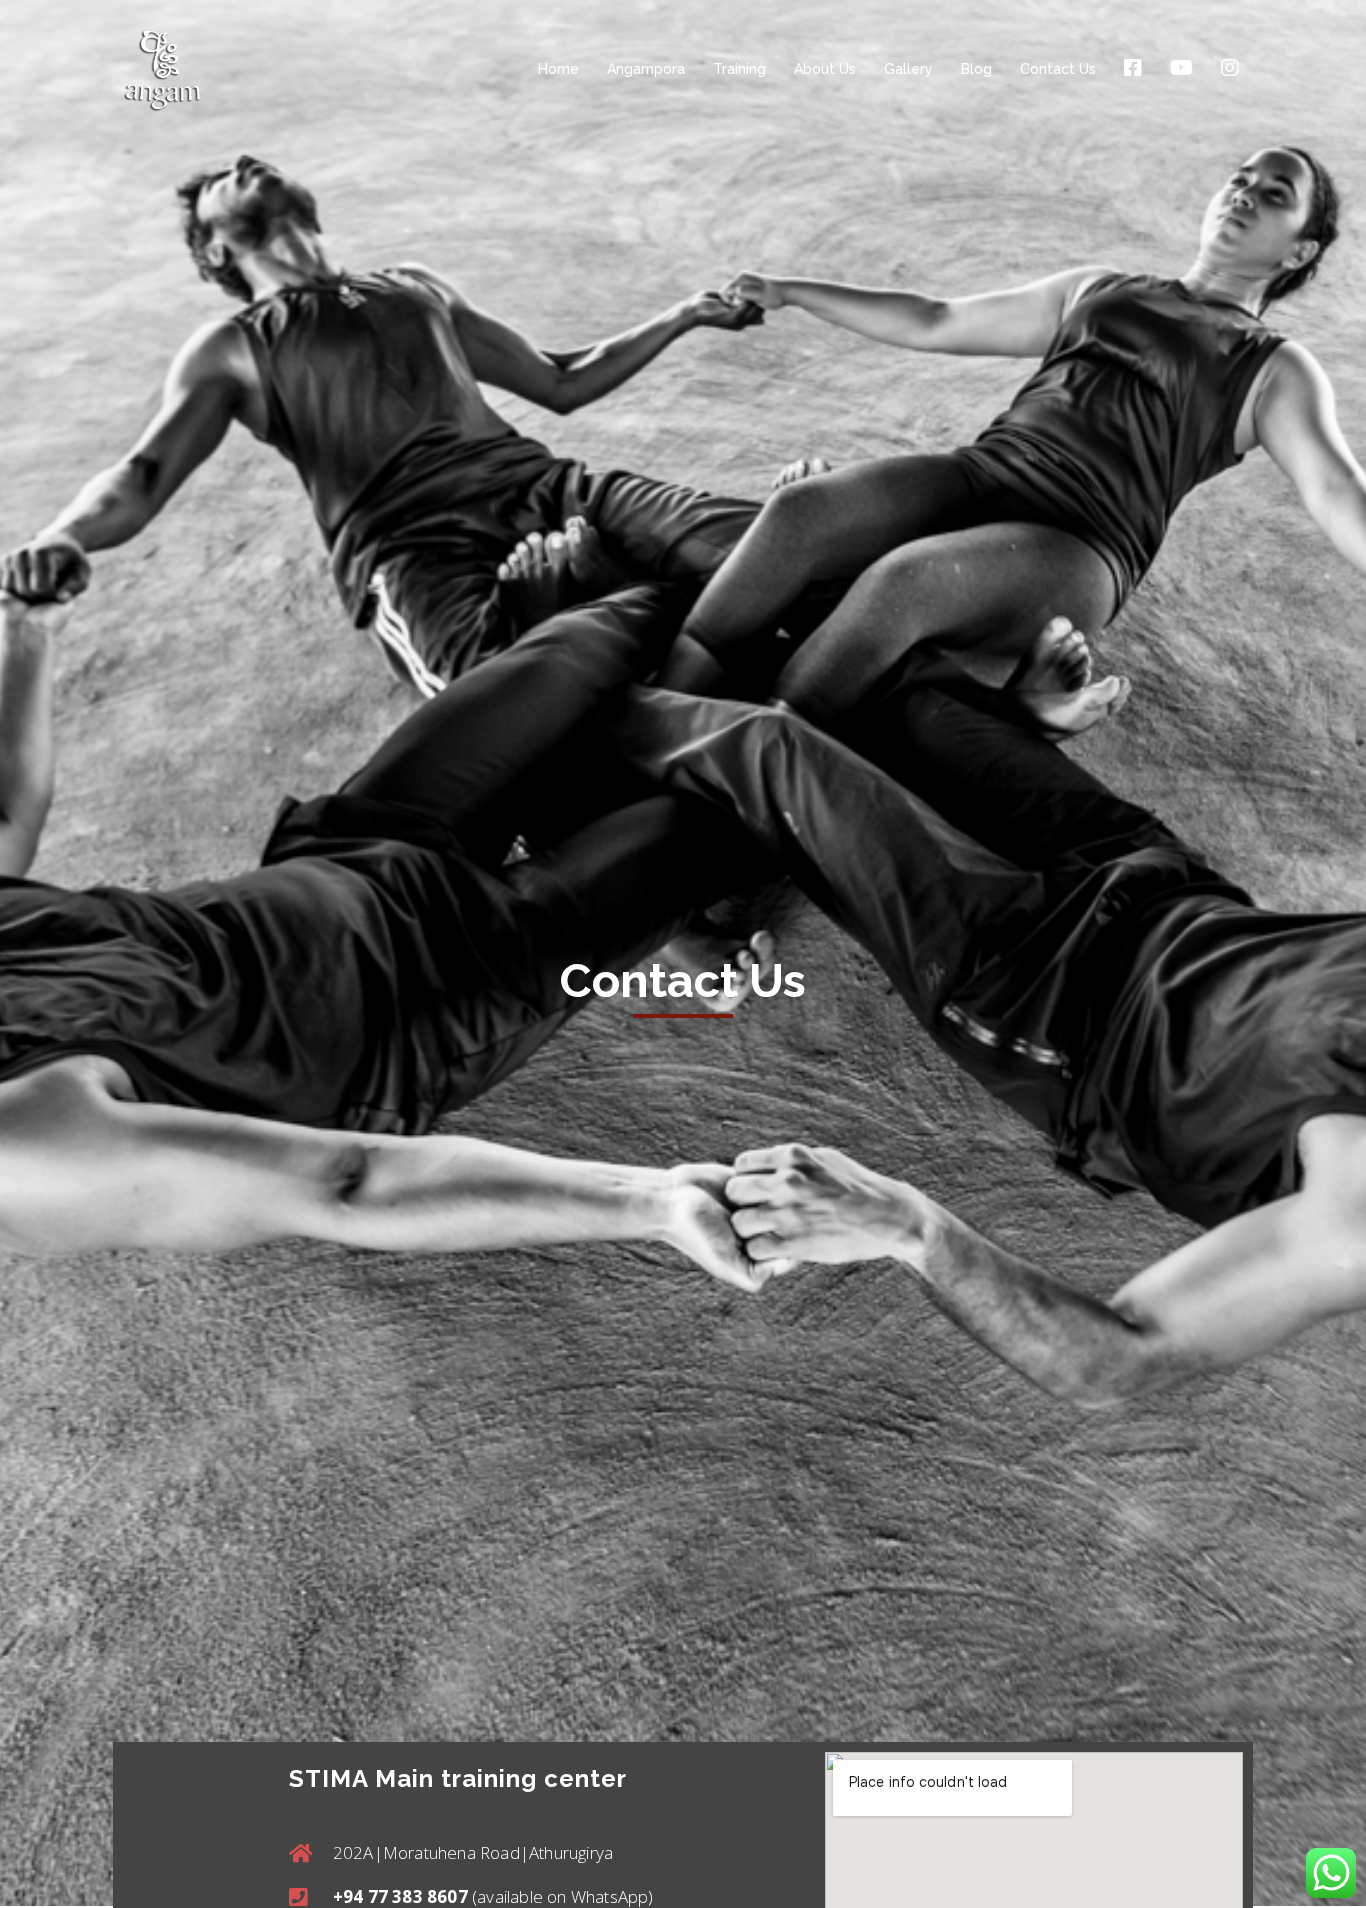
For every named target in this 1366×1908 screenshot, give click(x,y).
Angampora (646, 69)
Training (739, 69)
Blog (976, 69)
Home (558, 69)
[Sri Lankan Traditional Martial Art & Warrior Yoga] (162, 68)
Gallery (908, 69)
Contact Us (1058, 69)
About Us (825, 69)
